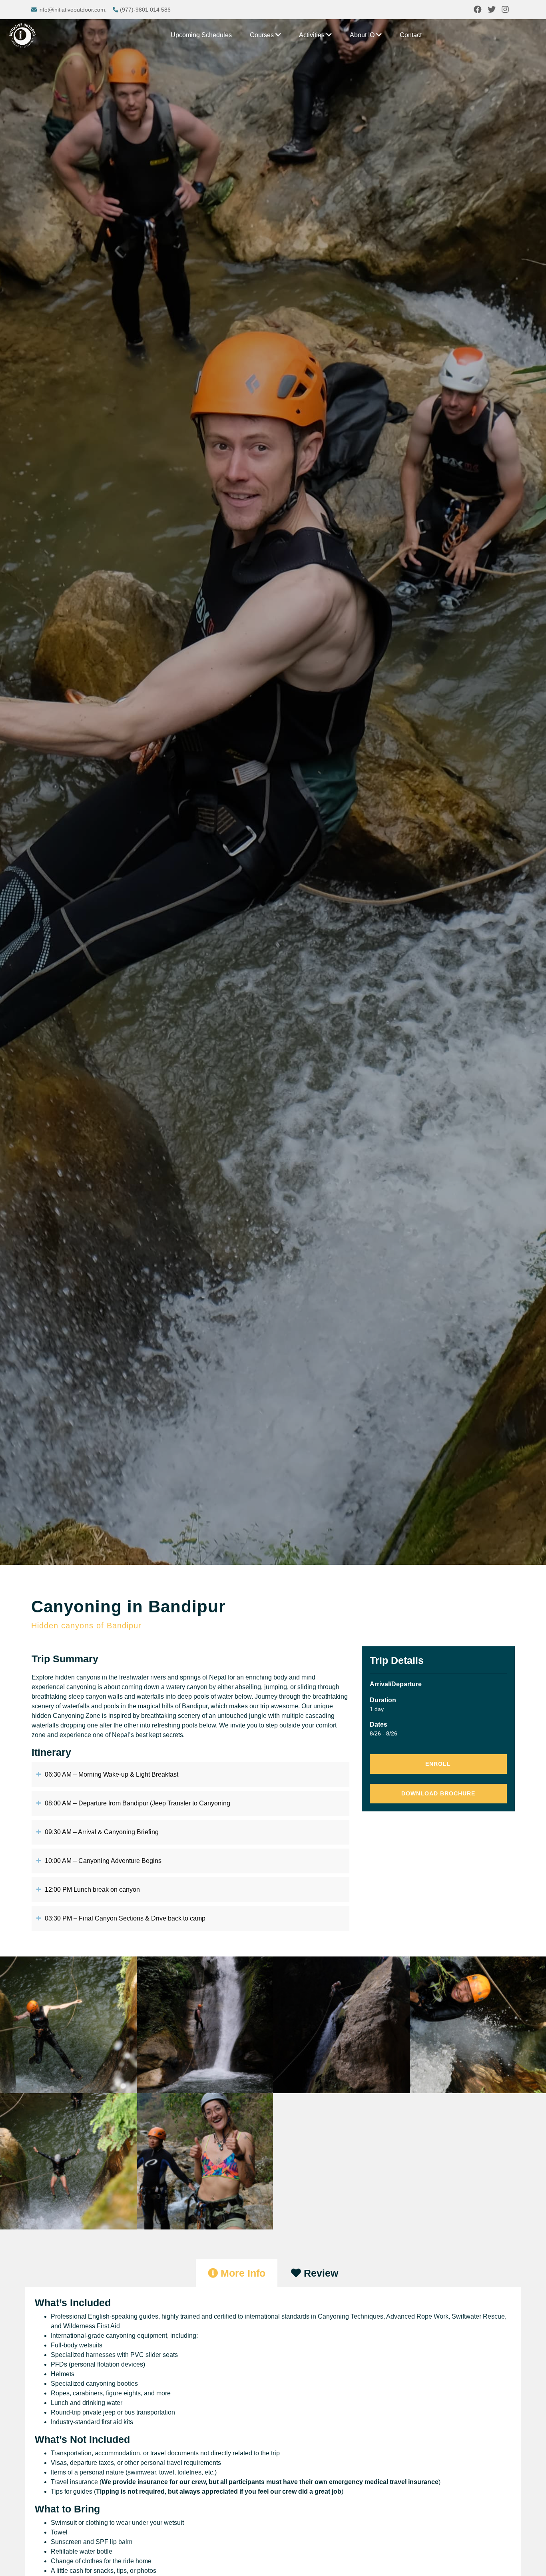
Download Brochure (438, 1793)
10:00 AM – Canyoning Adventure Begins (103, 1861)
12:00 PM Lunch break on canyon (92, 1890)
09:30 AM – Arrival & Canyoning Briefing (102, 1832)
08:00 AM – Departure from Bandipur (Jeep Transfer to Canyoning (137, 1803)
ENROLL (438, 1764)
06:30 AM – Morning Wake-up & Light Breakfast (112, 1774)
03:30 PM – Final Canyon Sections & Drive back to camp (125, 1918)
